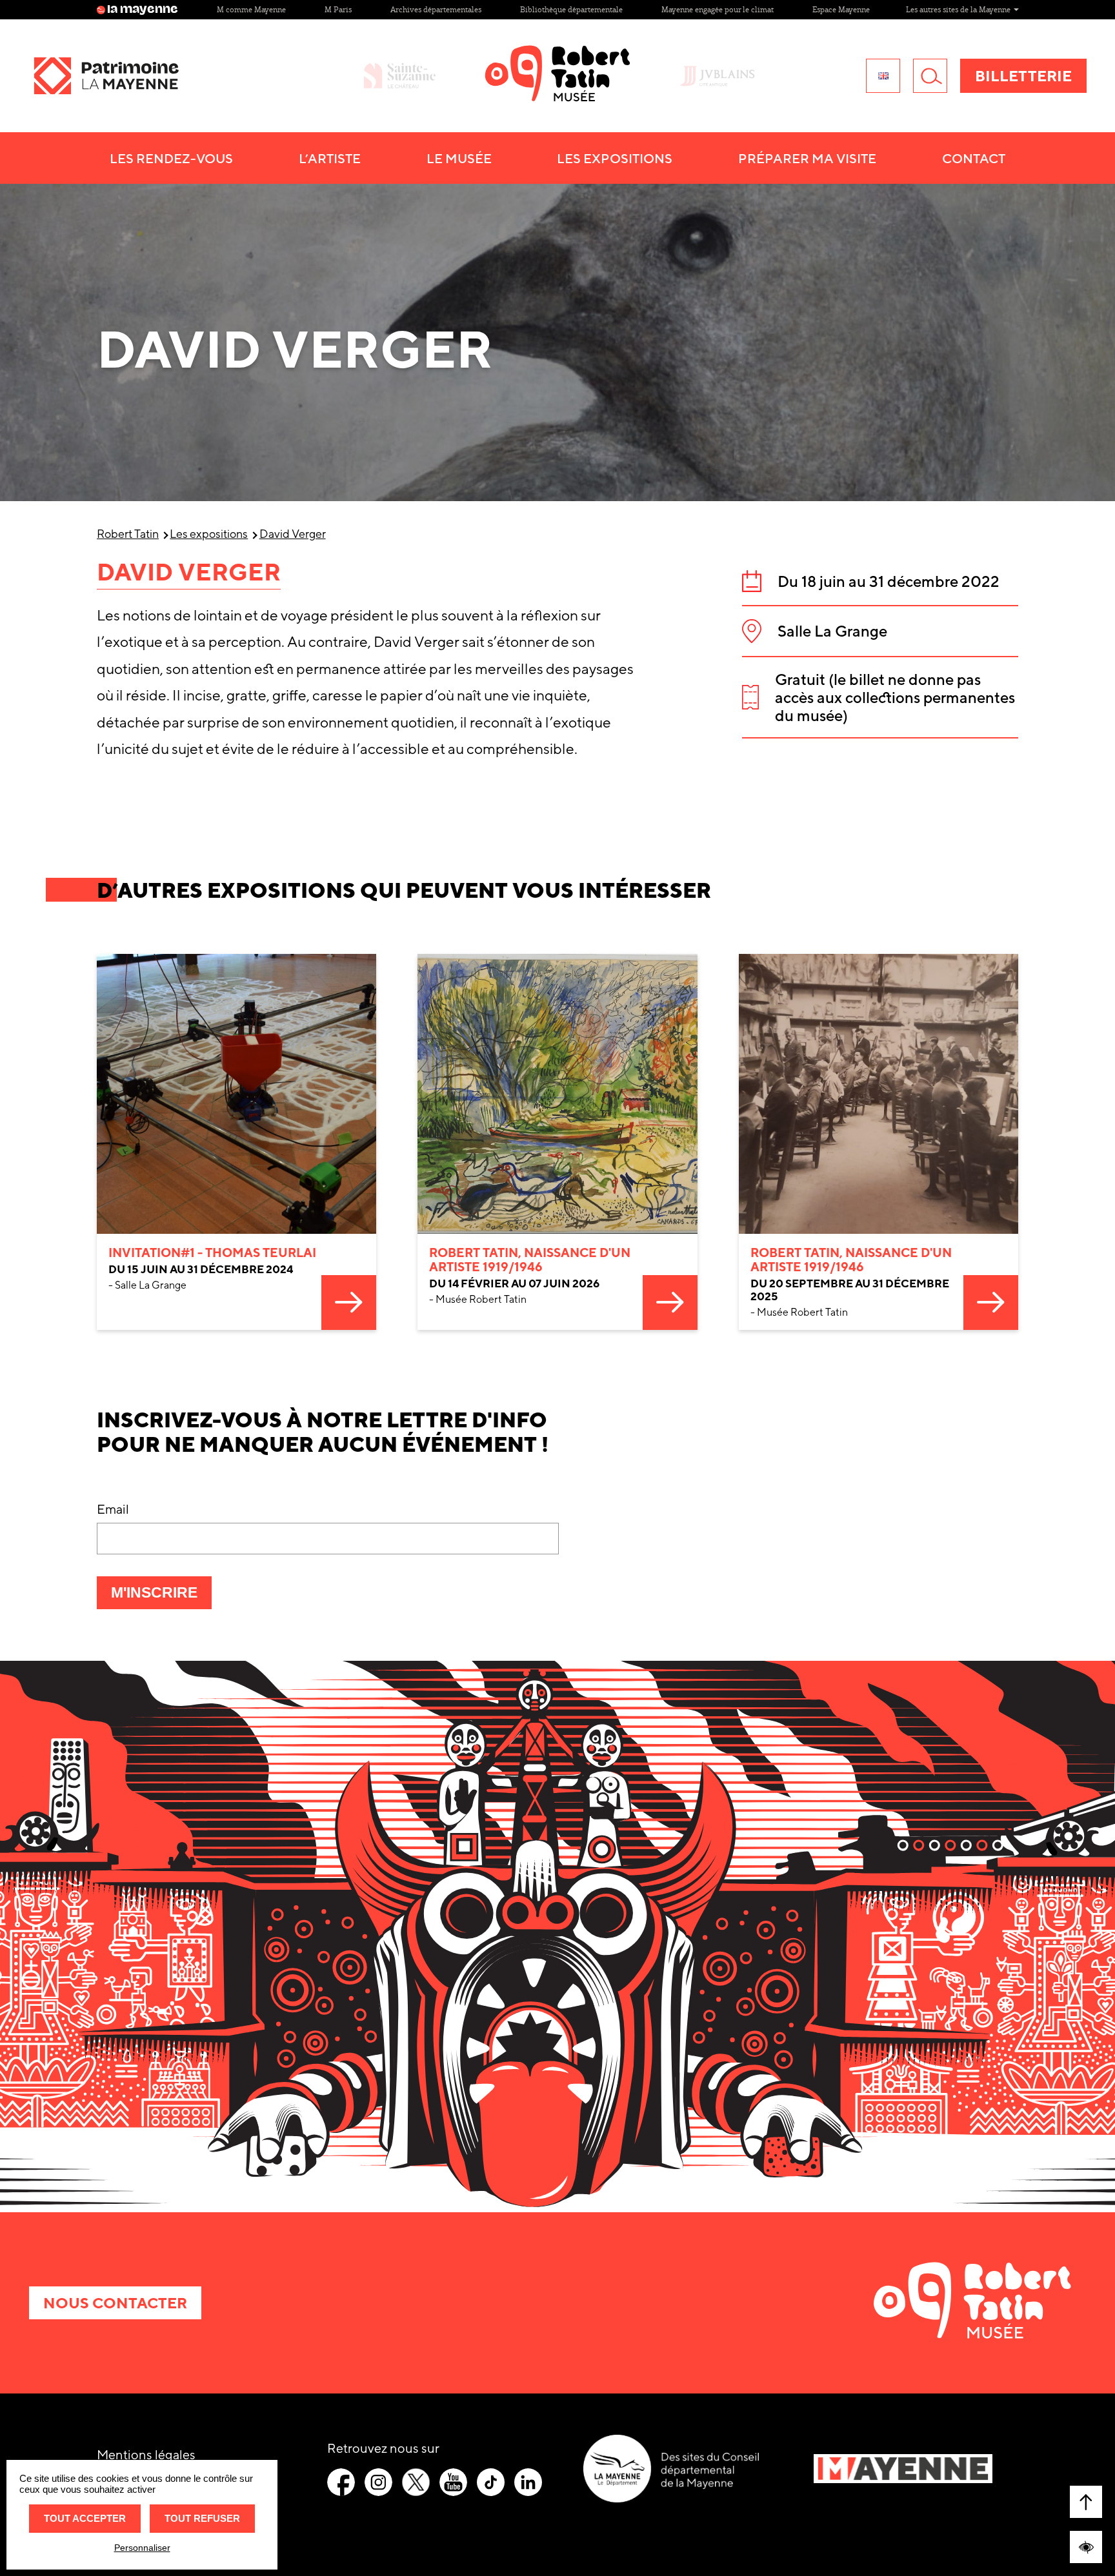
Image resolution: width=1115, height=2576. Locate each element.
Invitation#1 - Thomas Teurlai (212, 1253)
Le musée (459, 158)
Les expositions (209, 534)
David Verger (293, 534)
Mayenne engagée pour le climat (718, 9)
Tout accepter (85, 2518)
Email (113, 1509)
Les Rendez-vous (171, 158)
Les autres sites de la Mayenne (959, 9)
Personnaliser (142, 2548)
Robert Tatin (128, 534)
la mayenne (143, 10)
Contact (974, 158)
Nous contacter (115, 2303)
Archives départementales (436, 9)
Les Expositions (615, 158)
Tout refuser (202, 2518)
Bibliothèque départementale (571, 9)
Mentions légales (146, 2454)
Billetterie (1023, 76)
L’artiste (330, 158)
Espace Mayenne (841, 9)
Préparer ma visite (807, 158)
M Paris (338, 9)
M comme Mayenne (251, 9)
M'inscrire (161, 1596)
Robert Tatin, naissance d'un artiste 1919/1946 (530, 1260)
